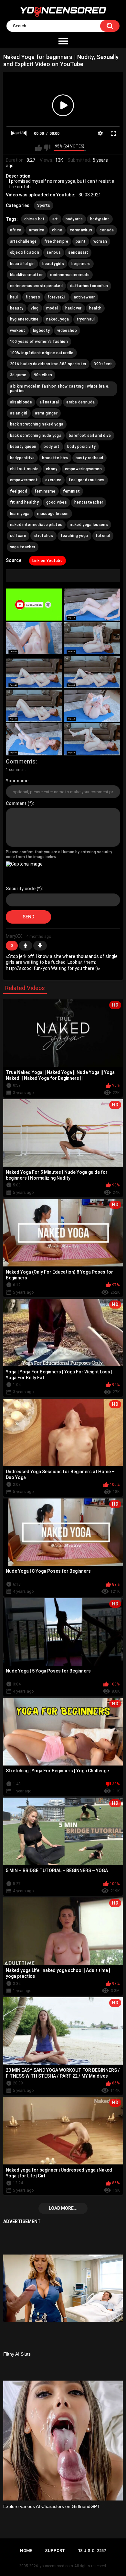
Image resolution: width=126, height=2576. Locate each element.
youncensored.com (56, 2566)
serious (54, 252)
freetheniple (56, 241)
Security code (21, 889)
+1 (26, 946)
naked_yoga (58, 319)
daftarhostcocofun (89, 286)
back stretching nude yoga (36, 436)
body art (52, 447)
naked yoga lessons (89, 525)
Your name (17, 781)
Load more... (63, 2208)
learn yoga (20, 514)
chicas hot (35, 219)
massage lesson (53, 514)
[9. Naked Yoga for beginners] (34, 739)
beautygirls (53, 264)
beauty (17, 308)
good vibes (57, 502)
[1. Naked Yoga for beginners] (34, 605)
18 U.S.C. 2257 (92, 2551)
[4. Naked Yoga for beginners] (92, 638)
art (55, 219)
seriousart (78, 252)
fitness (33, 297)
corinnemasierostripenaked (37, 286)
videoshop (67, 331)
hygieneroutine (24, 319)
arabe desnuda (80, 402)
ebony (52, 469)
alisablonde (21, 402)
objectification (25, 252)
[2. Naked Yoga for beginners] (92, 605)
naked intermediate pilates (36, 525)
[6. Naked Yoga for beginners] (92, 672)
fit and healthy (25, 502)
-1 (40, 946)
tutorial (103, 536)
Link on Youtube (48, 561)
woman (100, 241)
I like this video (39, 148)
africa (16, 230)
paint (81, 241)
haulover (73, 308)
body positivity (82, 447)
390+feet (103, 364)
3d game (18, 375)
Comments (21, 761)
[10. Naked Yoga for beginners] (92, 739)
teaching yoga (74, 536)
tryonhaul (86, 319)
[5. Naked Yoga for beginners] (34, 672)
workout (18, 331)
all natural (49, 402)
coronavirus (81, 230)
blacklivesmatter (26, 275)
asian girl (19, 413)
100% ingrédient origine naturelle (42, 353)
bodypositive (22, 458)
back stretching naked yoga (37, 424)
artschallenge (23, 241)
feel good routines (87, 480)
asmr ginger (46, 413)
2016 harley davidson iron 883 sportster (48, 364)
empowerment (24, 480)
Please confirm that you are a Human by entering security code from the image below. (59, 854)
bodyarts (74, 219)
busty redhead (89, 458)
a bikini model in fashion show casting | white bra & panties (59, 389)
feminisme (45, 491)
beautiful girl (22, 264)
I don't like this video (47, 148)
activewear (84, 297)
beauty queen (23, 447)
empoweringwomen (84, 469)
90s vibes (43, 375)
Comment (16, 803)
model (52, 308)
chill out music (24, 469)
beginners (81, 264)
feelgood (19, 491)
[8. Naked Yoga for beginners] (92, 706)
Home (26, 2551)
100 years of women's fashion (39, 342)
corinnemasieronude (70, 275)
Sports (44, 205)
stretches (43, 536)
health (95, 308)
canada (107, 230)
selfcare (18, 536)
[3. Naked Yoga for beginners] (34, 638)
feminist (71, 491)
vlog (35, 308)
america (37, 230)
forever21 (57, 297)
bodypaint (100, 219)
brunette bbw (55, 458)
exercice (53, 480)
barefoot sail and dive (90, 436)
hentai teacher (89, 502)
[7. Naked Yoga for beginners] (34, 706)
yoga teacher (23, 547)
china (57, 230)
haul (14, 297)
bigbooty (41, 331)
